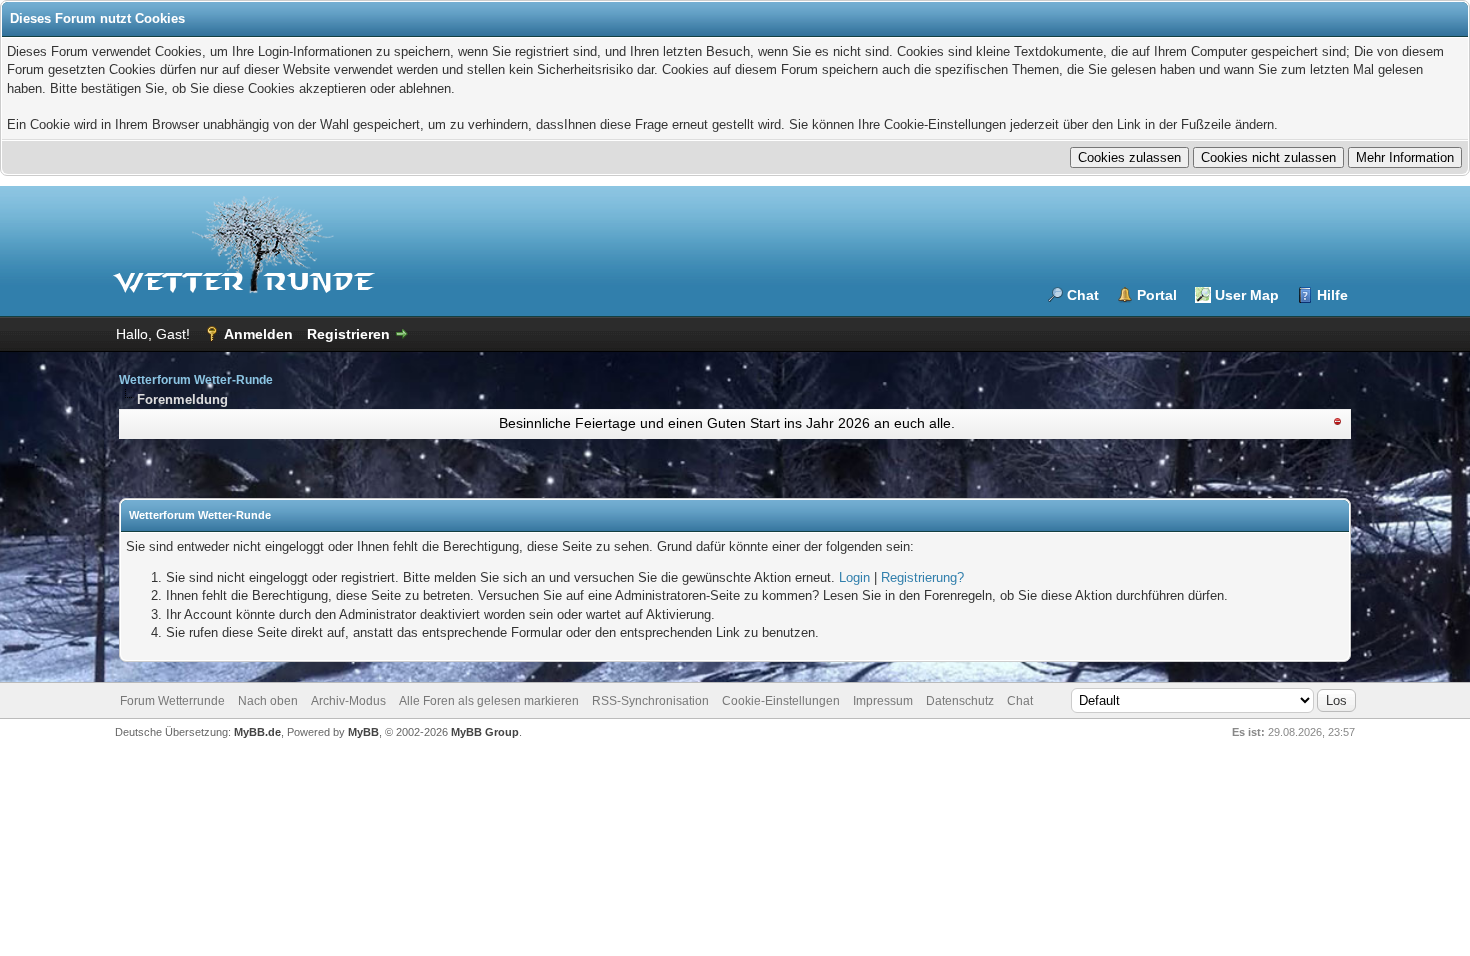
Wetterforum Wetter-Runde (196, 380)
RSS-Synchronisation (650, 701)
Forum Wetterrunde (172, 701)
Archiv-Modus (348, 701)
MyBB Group (485, 732)
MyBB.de (257, 732)
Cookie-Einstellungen (781, 701)
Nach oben (268, 701)
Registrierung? (922, 577)
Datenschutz (960, 701)
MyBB (363, 732)
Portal (1157, 295)
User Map (1247, 295)
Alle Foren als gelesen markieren (489, 701)
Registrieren (348, 334)
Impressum (883, 701)
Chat (1083, 295)
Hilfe (1332, 295)
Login (854, 577)
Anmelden (258, 334)
